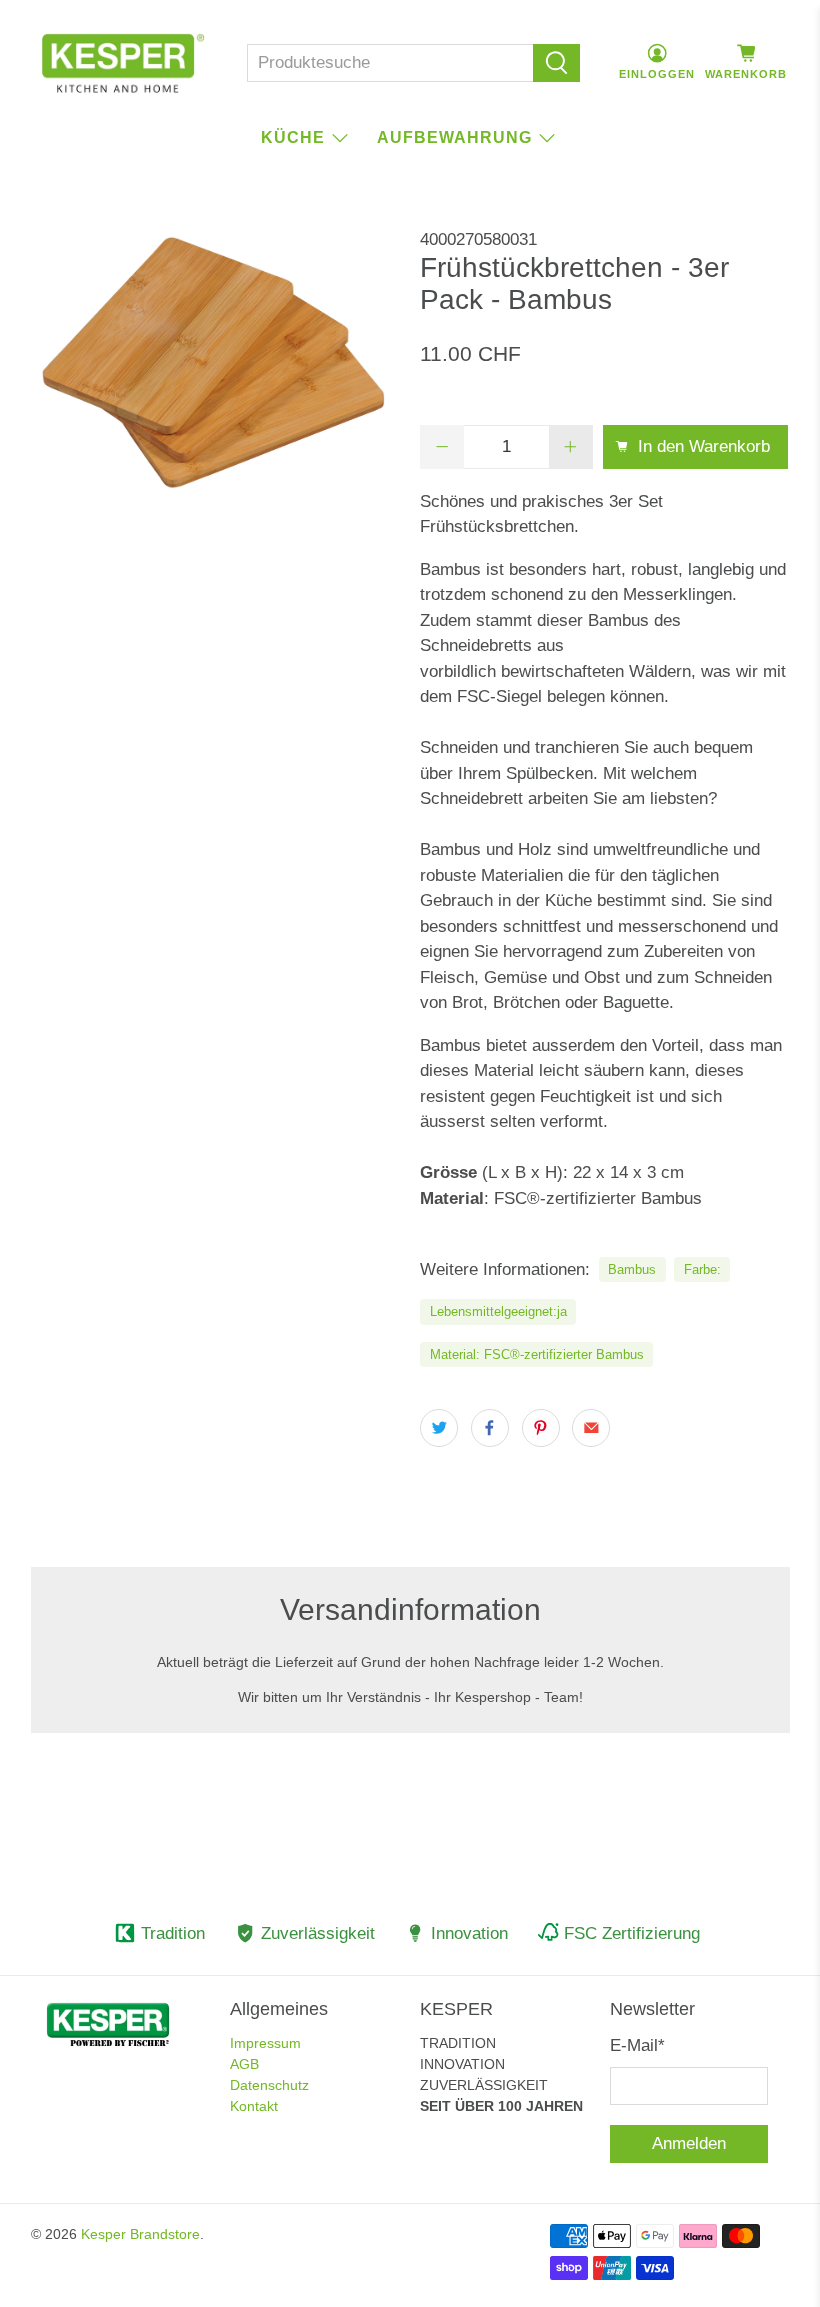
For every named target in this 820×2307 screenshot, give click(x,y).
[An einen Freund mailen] (591, 1428)
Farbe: (702, 1269)
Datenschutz (269, 2085)
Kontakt (254, 2106)
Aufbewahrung (454, 137)
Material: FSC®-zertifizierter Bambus (537, 1354)
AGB (244, 2064)
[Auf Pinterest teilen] (541, 1428)
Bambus (632, 1269)
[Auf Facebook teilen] (490, 1428)
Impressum (265, 2043)
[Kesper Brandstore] (123, 63)
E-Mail (637, 2045)
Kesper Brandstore (140, 2234)
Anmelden (689, 2143)
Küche (293, 137)
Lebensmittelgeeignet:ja (498, 1311)
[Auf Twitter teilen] (439, 1428)
